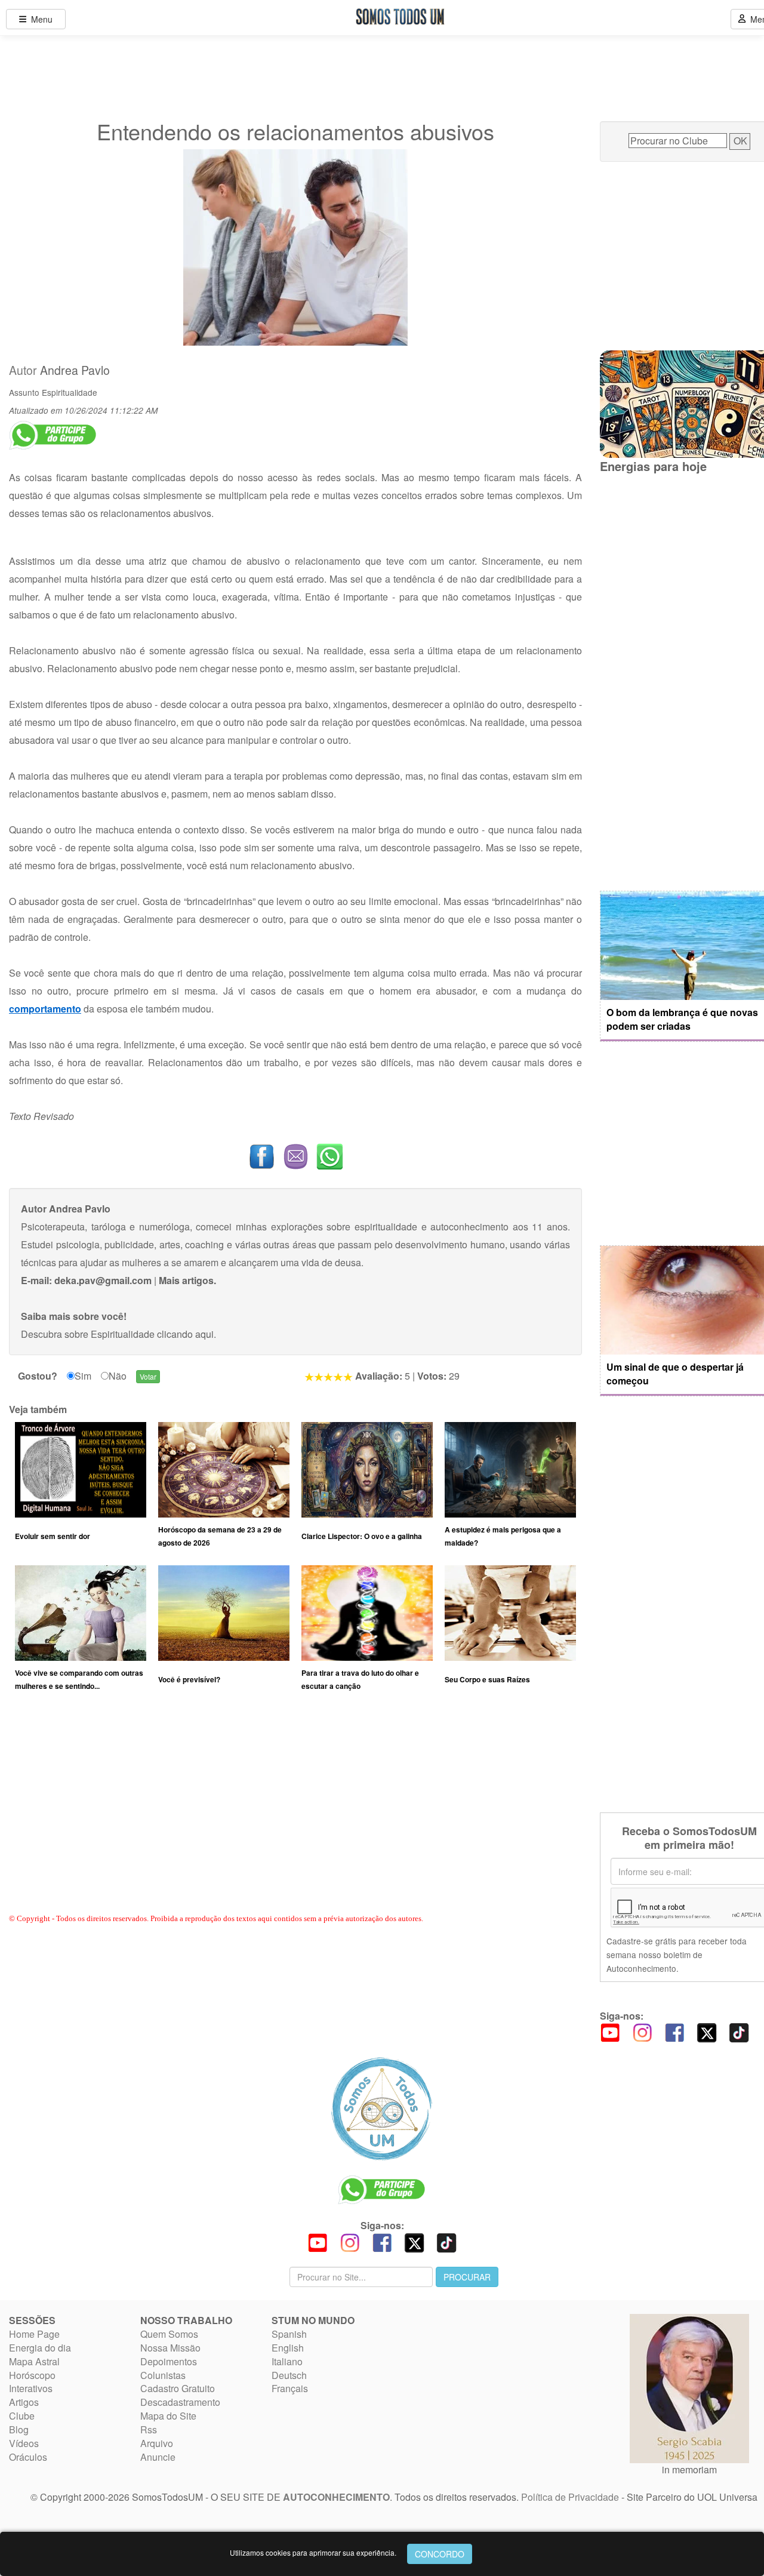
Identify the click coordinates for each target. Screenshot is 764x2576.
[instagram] (642, 2032)
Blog (19, 2429)
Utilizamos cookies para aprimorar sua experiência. (313, 2552)
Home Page (34, 2334)
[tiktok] (739, 2032)
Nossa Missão (170, 2348)
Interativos (31, 2388)
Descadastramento (180, 2402)
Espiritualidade (70, 392)
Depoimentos (169, 2361)
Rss (149, 2429)
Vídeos (24, 2443)
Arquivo (157, 2443)
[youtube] (610, 2032)
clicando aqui (185, 1334)
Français (290, 2388)
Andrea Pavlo (75, 370)
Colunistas (163, 2375)
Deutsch (289, 2375)
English (288, 2348)
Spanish (289, 2334)
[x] (707, 2032)
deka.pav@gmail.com (103, 1280)
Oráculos (28, 2457)
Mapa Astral (34, 2361)
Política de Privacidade (570, 2497)
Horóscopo (32, 2375)
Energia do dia (40, 2348)
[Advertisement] (295, 1814)
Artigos (24, 2402)
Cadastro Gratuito (178, 2388)
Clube (22, 2416)
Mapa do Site (168, 2416)
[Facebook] (674, 2032)
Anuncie (158, 2457)
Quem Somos (169, 2334)
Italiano (287, 2361)
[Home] (382, 2109)
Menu (39, 19)
